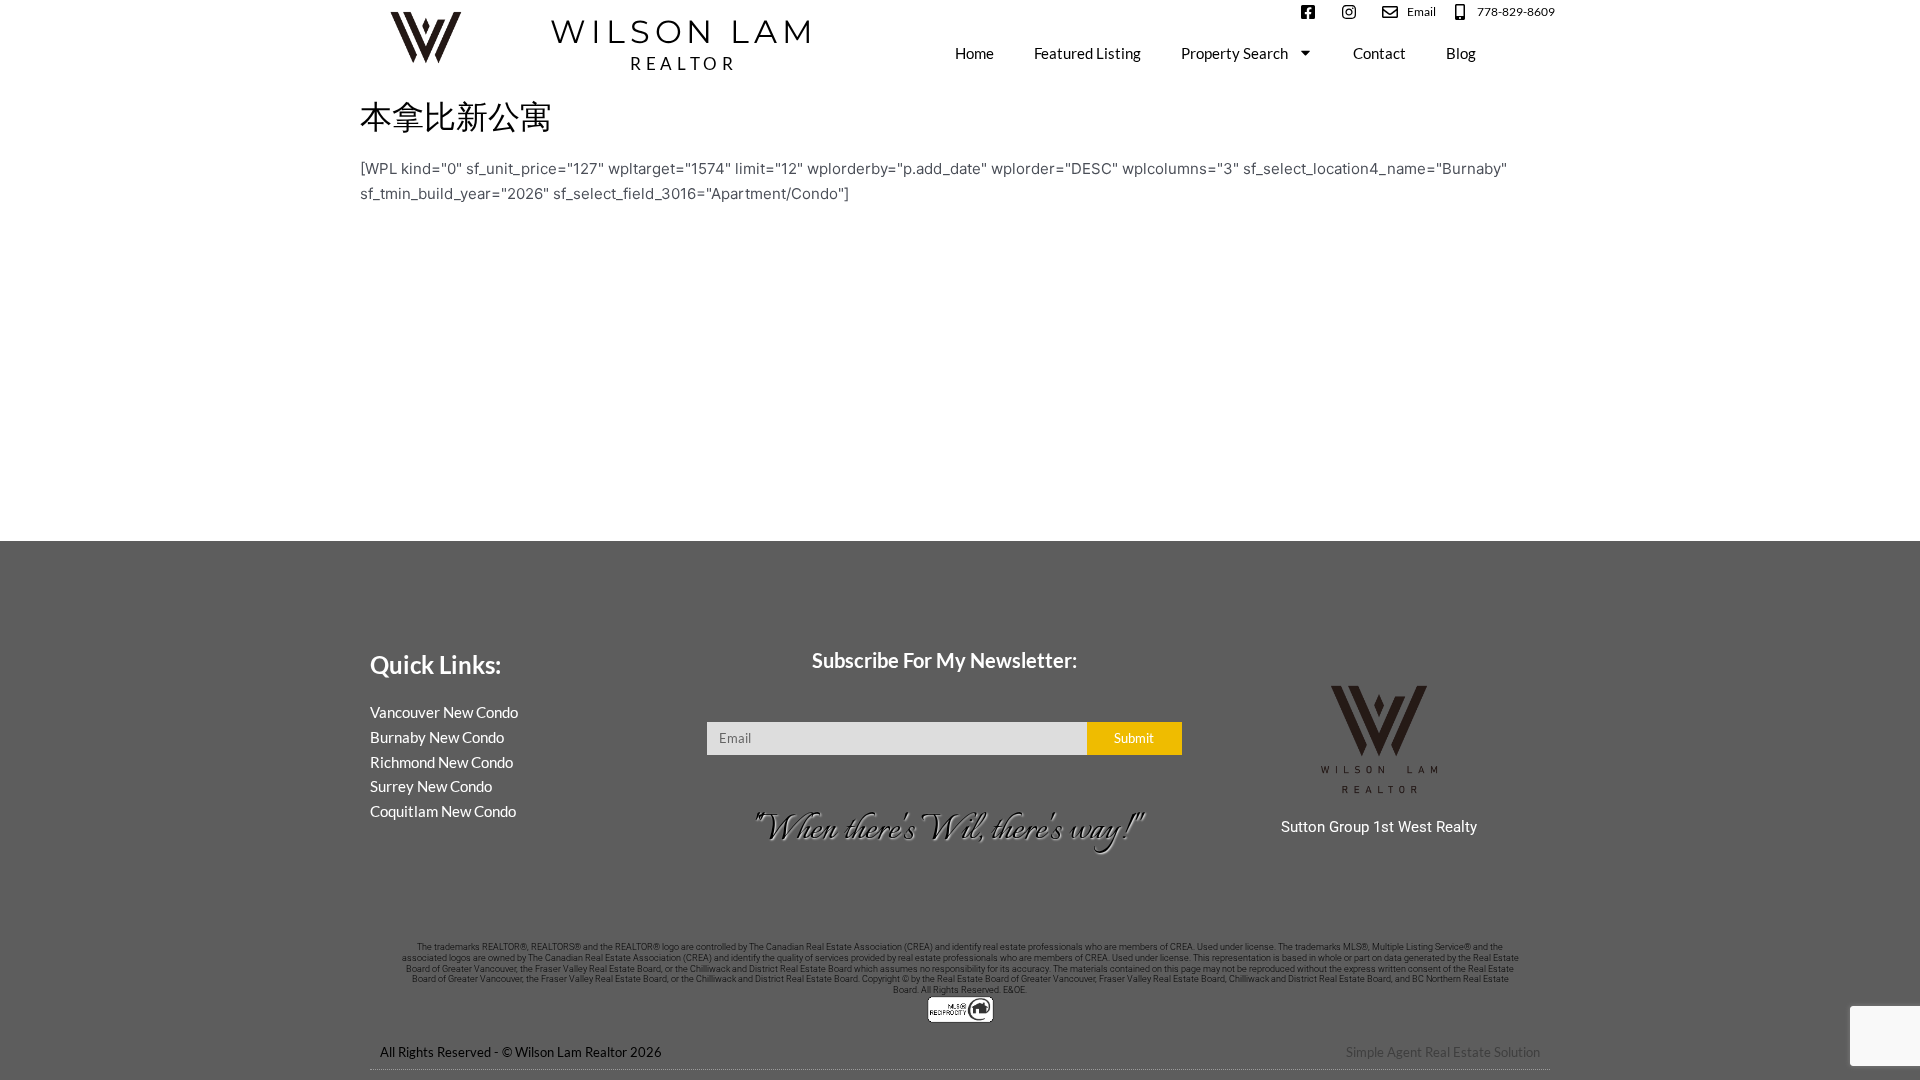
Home (974, 53)
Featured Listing (1087, 53)
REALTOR (683, 64)
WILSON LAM (683, 32)
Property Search (1234, 53)
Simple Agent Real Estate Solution (1443, 1052)
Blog (1461, 53)
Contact (1379, 53)
